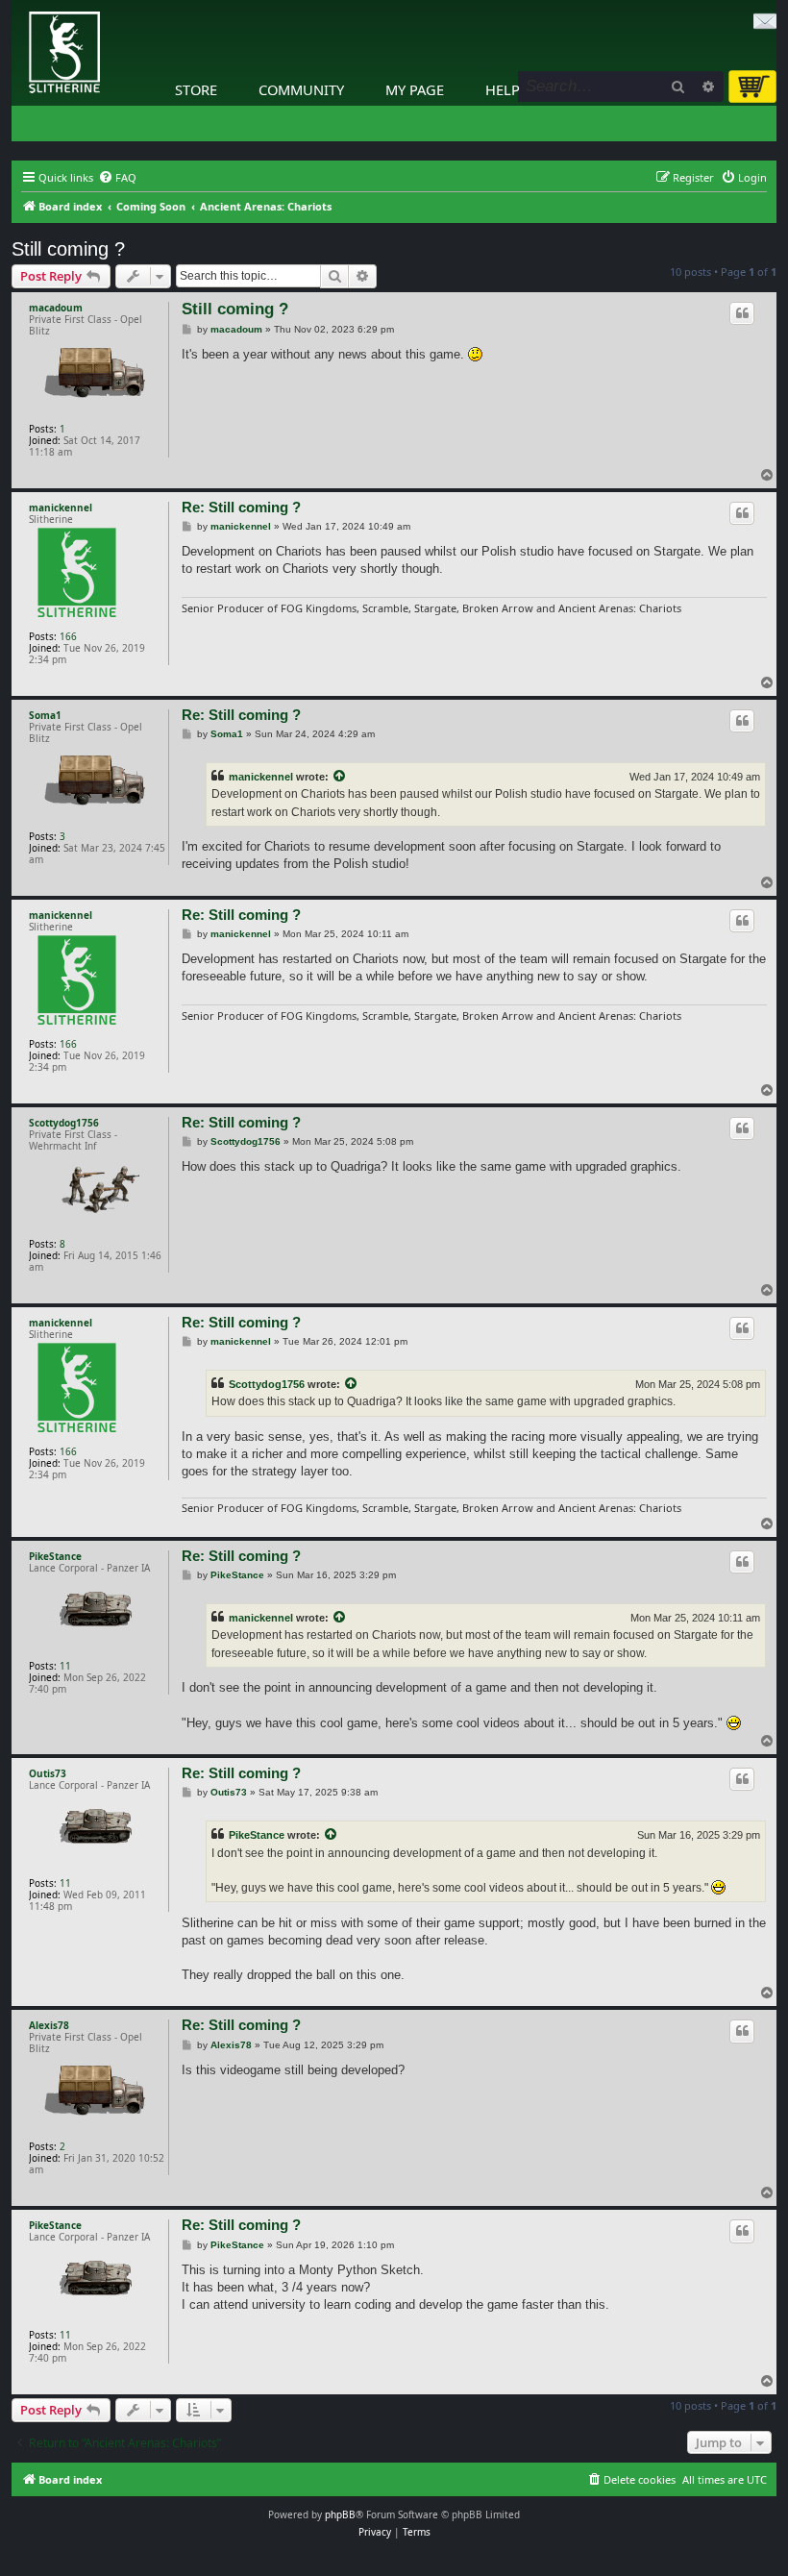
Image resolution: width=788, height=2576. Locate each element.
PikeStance (55, 1556)
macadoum (56, 308)
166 (68, 636)
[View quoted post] (340, 777)
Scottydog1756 (64, 1123)
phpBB (340, 2514)
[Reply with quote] (742, 313)
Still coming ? (68, 249)
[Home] (16, 5)
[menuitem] (117, 178)
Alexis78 (49, 2025)
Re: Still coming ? (241, 507)
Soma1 (45, 715)
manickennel (61, 508)
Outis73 (48, 1773)
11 (65, 1666)
